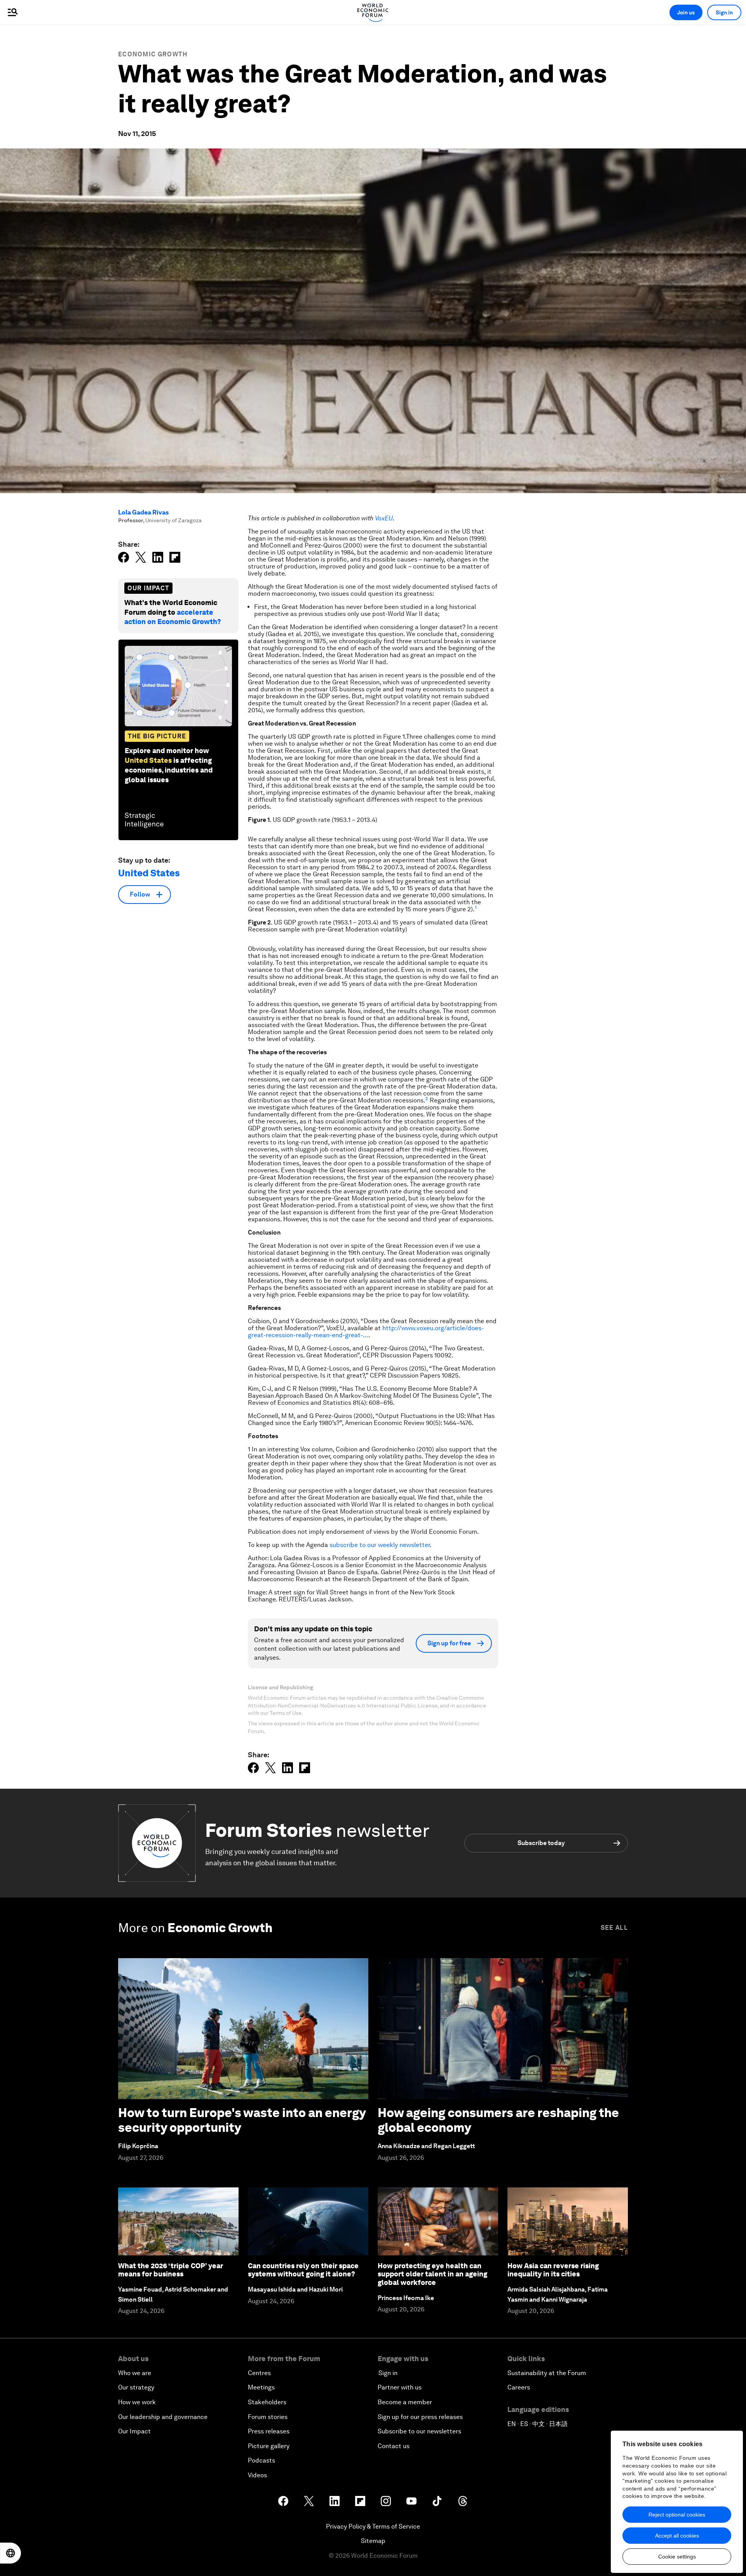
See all (614, 1928)
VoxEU (384, 518)
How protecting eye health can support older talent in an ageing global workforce (432, 2274)
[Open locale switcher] (10, 2553)
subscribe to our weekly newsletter (380, 1545)
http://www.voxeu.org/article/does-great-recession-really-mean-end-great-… (366, 1332)
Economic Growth (153, 54)
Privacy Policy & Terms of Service (373, 2526)
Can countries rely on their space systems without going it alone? (303, 2270)
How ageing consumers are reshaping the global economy (498, 2120)
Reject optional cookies (677, 2515)
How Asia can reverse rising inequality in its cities (553, 2270)
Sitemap (373, 2541)
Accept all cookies (677, 2536)
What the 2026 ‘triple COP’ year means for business (171, 2270)
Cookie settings (677, 2557)
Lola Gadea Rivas (143, 512)
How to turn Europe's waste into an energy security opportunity (242, 2120)
